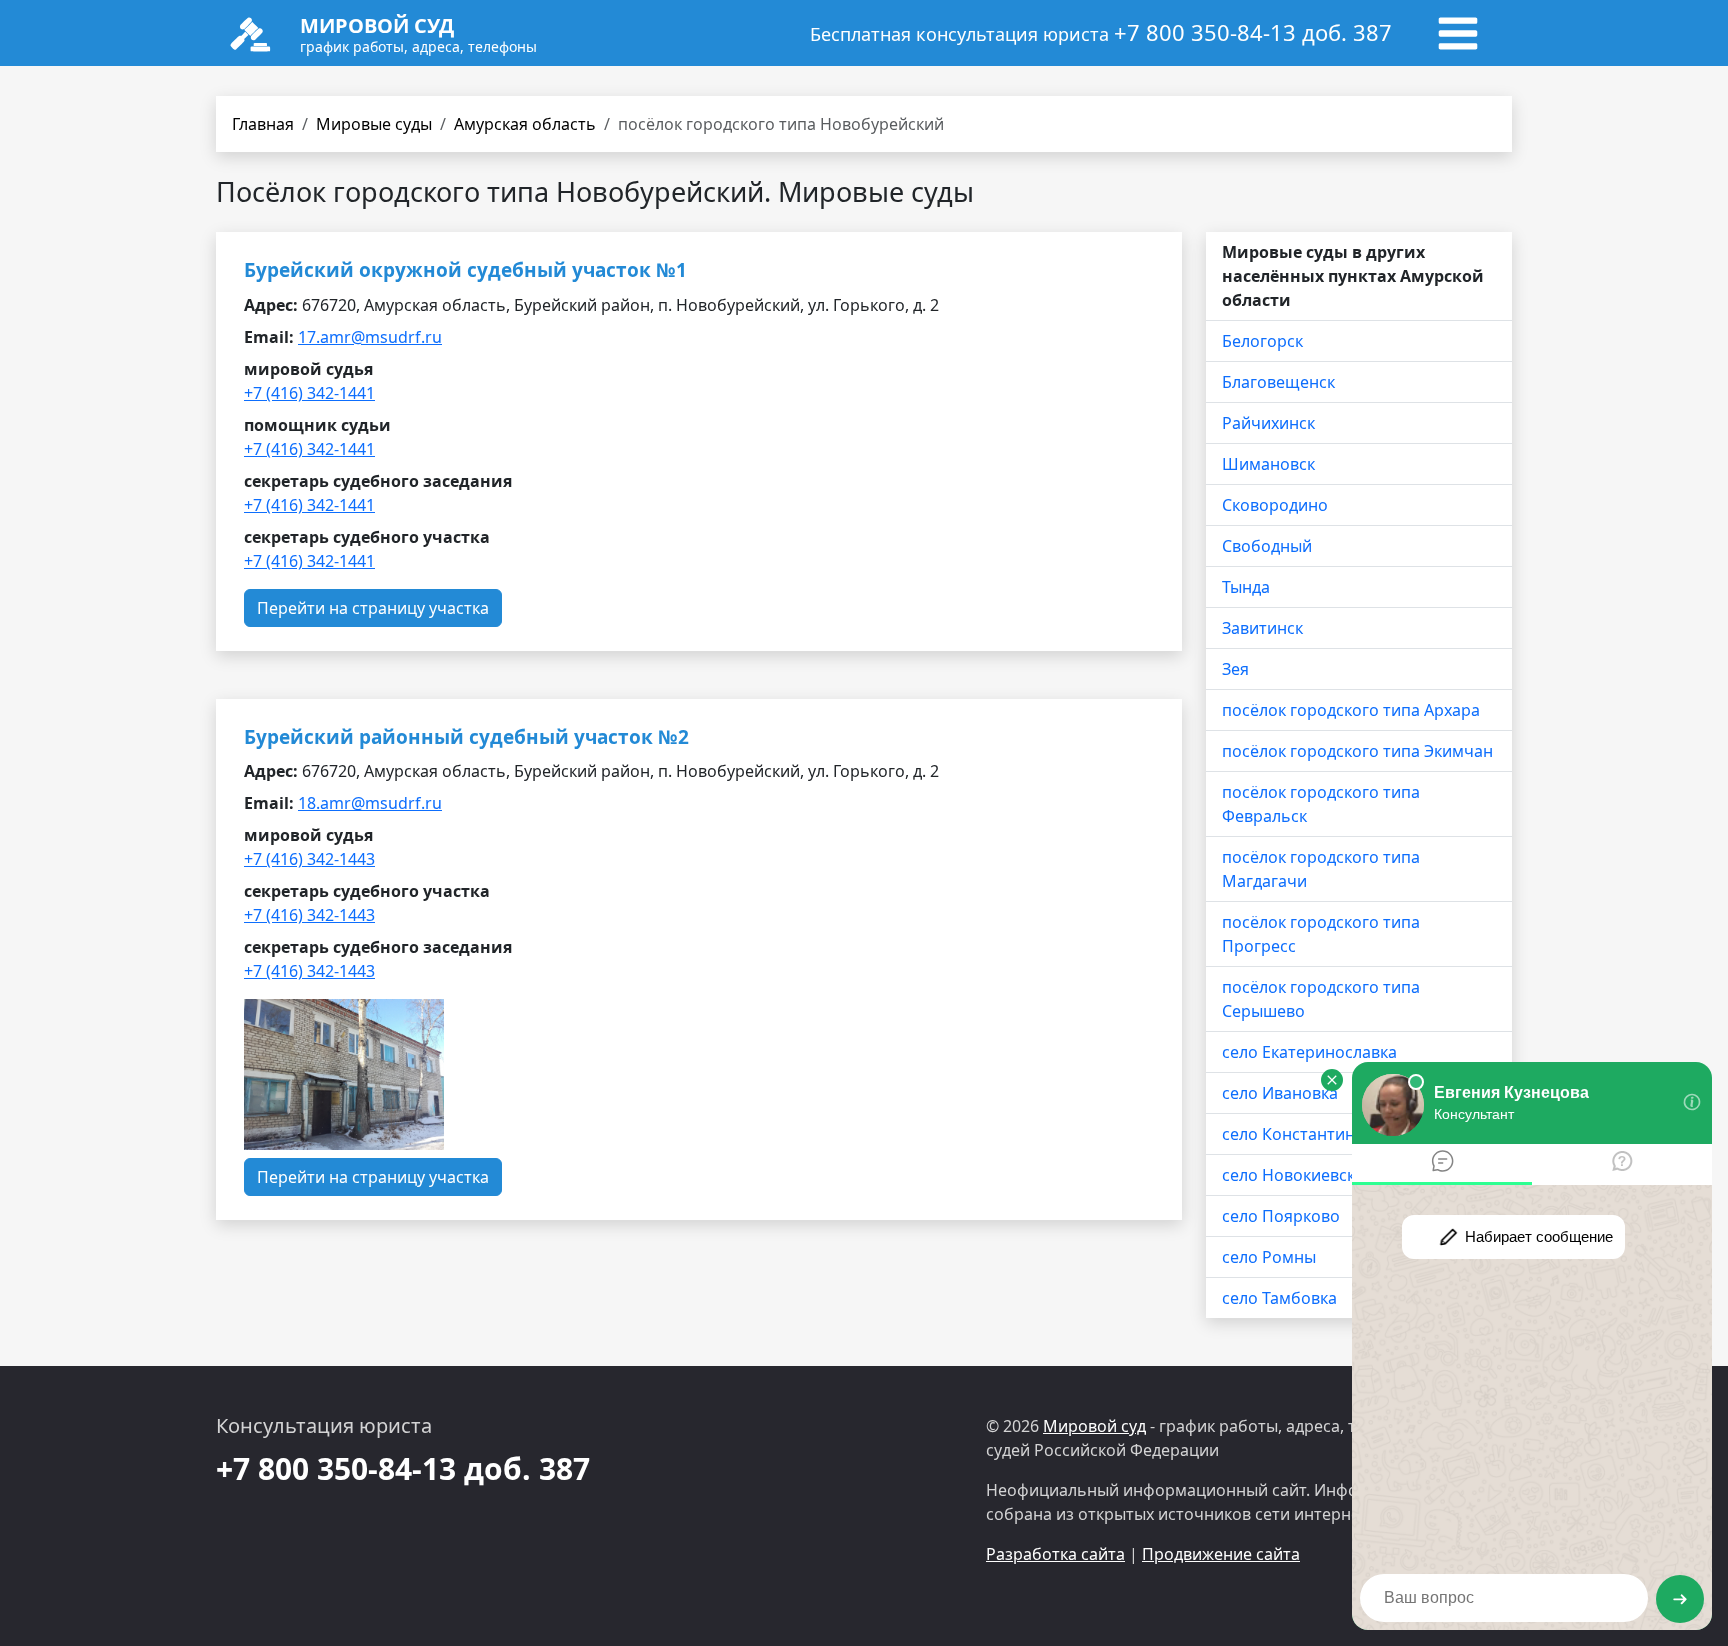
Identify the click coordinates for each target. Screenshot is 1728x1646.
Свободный (1267, 546)
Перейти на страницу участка (373, 608)
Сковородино (1275, 505)
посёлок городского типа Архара (1351, 710)
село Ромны (1269, 1257)
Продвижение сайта (1221, 1554)
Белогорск (1262, 341)
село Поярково (1281, 1216)
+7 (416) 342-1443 (309, 859)
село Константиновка (1306, 1134)
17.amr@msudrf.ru (370, 337)
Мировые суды (374, 124)
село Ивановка (1280, 1093)
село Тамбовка (1279, 1298)
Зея (1235, 669)
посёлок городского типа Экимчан (1357, 751)
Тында (1246, 587)
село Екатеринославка (1309, 1052)
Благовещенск (1278, 382)
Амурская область (525, 124)
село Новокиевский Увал (1319, 1175)
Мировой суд (1094, 1426)
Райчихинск (1268, 423)
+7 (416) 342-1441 (309, 393)
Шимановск (1268, 464)
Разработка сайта (1055, 1554)
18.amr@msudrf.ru (370, 803)
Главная (263, 124)
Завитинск (1262, 628)
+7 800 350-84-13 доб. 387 (1253, 32)
